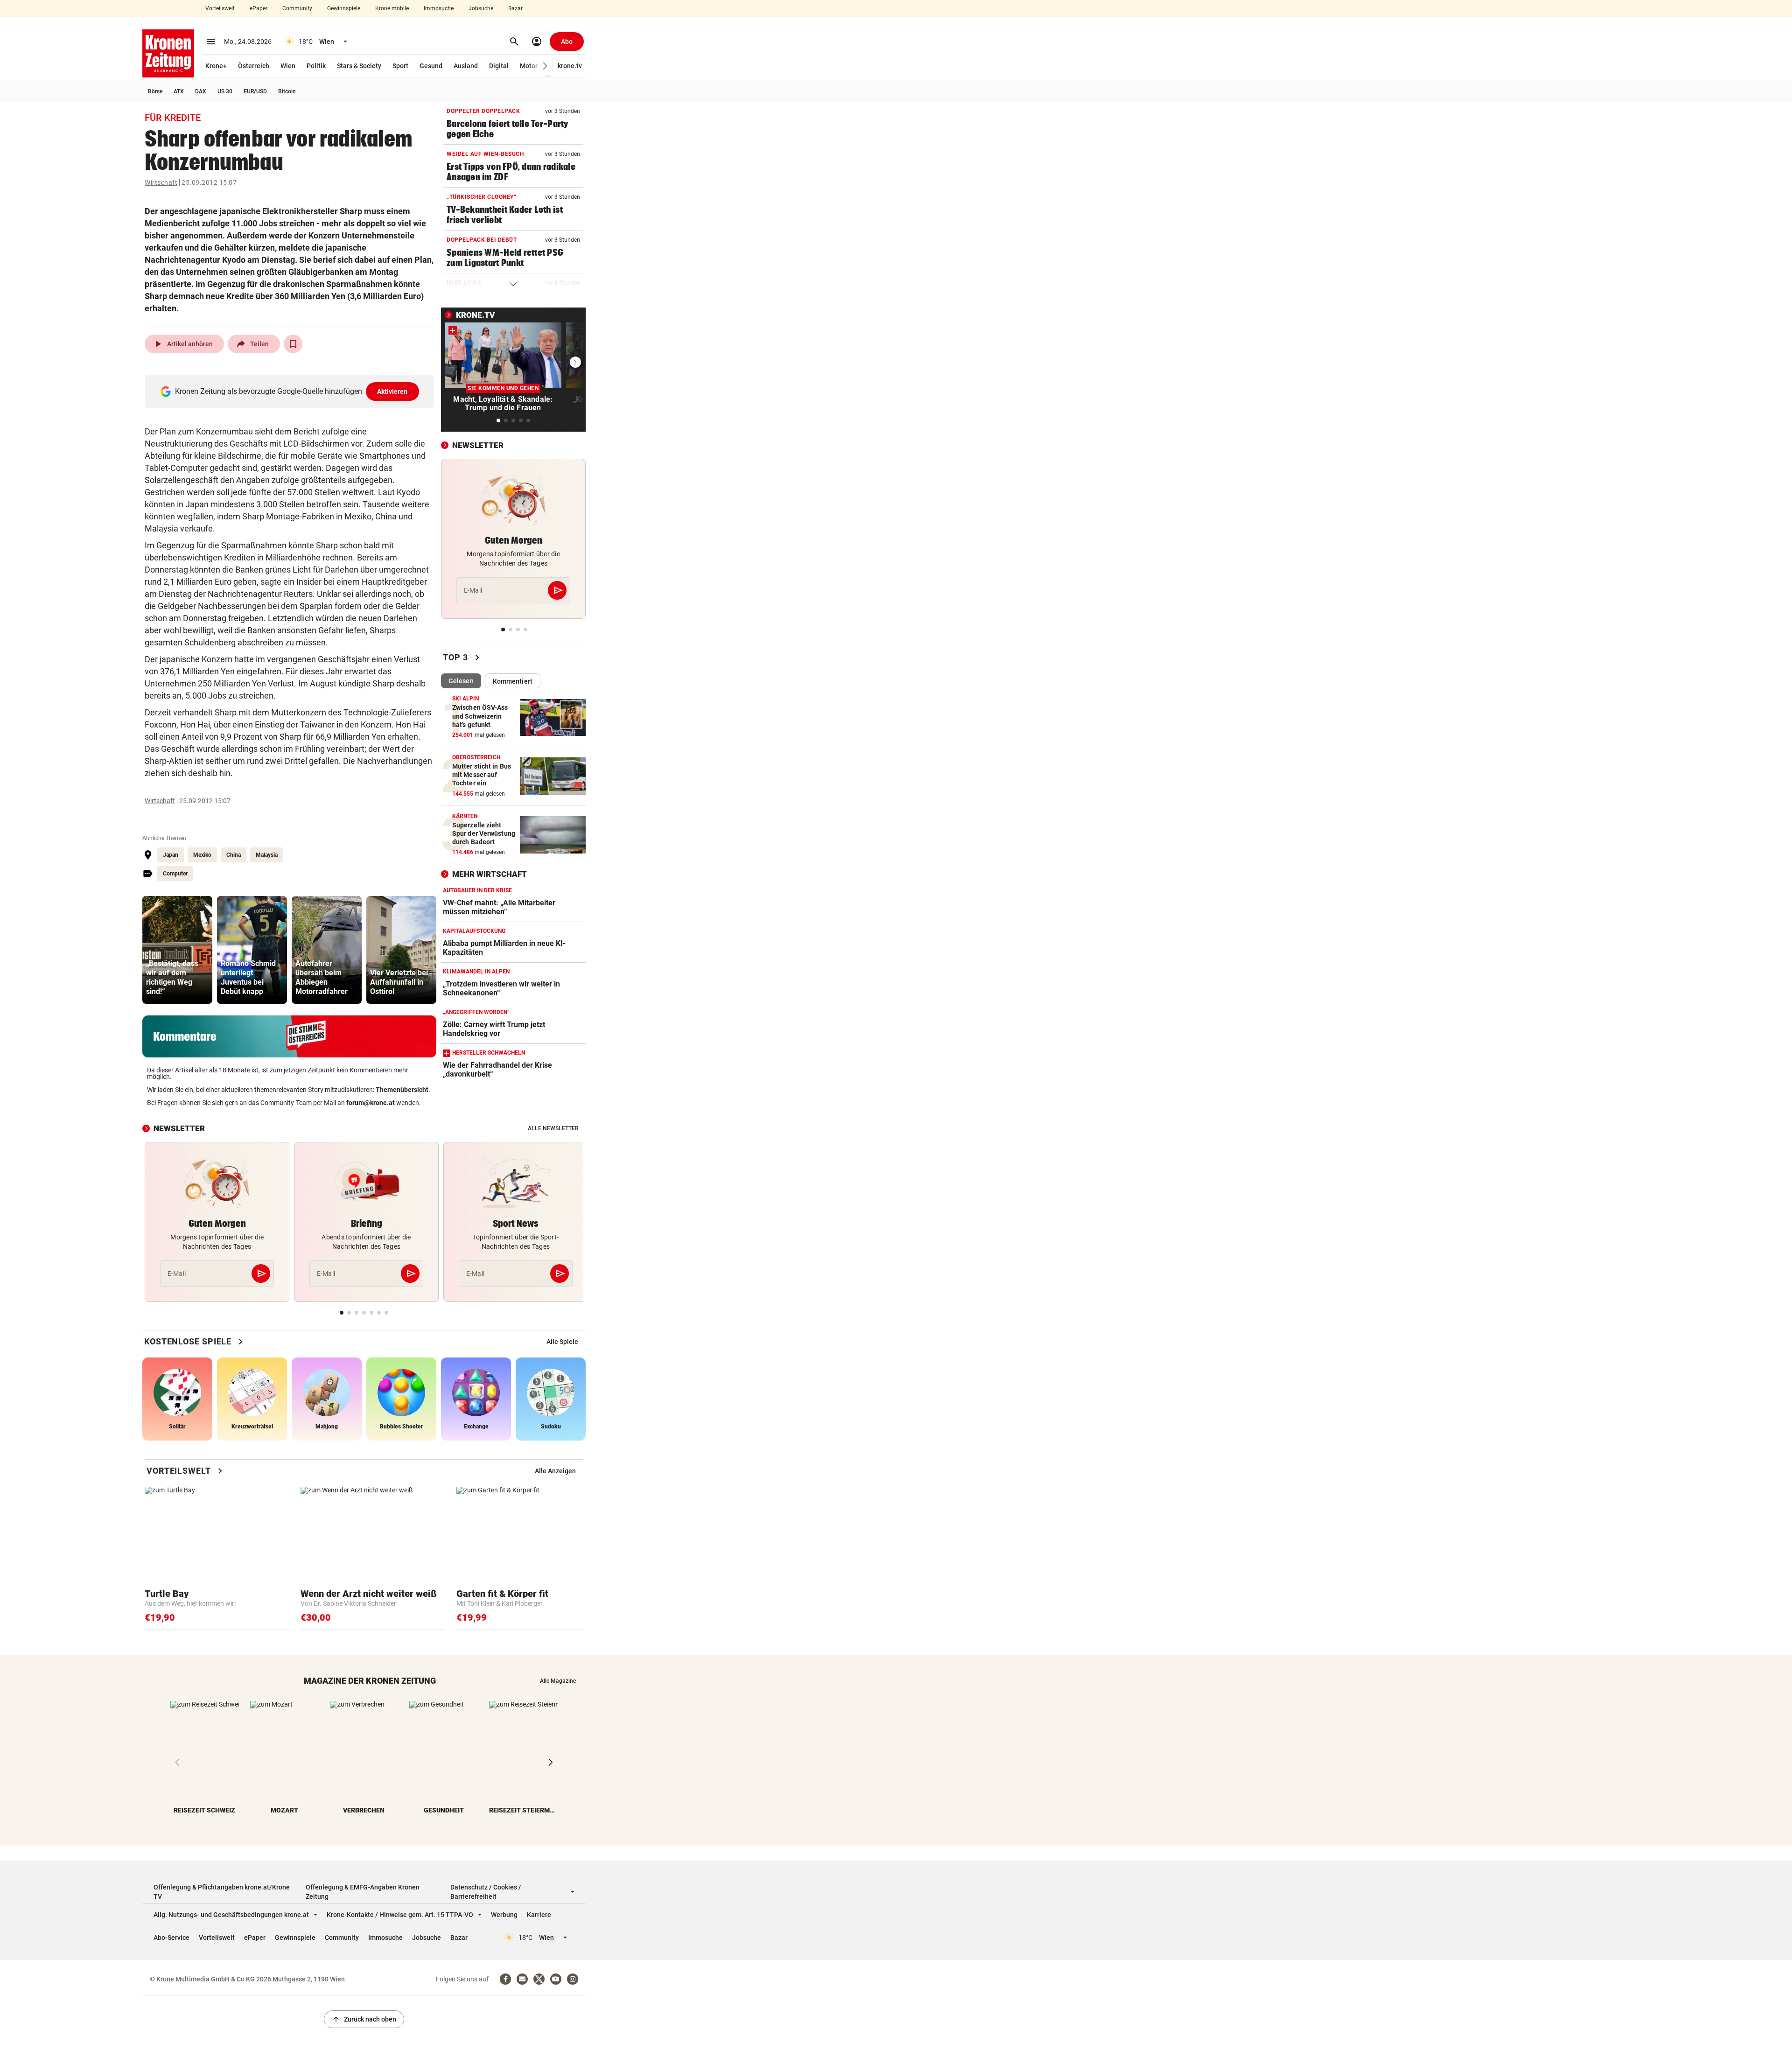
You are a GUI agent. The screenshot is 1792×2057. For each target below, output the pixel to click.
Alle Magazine (558, 1681)
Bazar (515, 8)
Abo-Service (171, 1938)
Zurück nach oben (364, 2019)
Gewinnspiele (344, 8)
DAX (201, 91)
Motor (529, 66)
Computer (175, 874)
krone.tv (570, 66)
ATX (179, 91)
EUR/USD (255, 91)
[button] (545, 66)
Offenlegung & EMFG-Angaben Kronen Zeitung (363, 1892)
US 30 (225, 91)
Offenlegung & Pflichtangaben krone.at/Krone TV (222, 1892)
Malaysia (267, 855)
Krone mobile (392, 8)
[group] (177, 950)
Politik (316, 66)
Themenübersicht (402, 1090)
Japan (171, 855)
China (234, 855)
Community (297, 8)
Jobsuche (481, 8)
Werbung (504, 1915)
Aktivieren (392, 392)
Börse (155, 91)
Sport (400, 66)
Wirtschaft (161, 182)
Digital (499, 66)
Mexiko (202, 855)
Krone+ (216, 66)
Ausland (466, 66)
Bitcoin (287, 91)
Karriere (539, 1915)
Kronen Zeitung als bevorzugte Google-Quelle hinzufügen (291, 391)
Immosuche (439, 8)
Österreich (254, 66)
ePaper (259, 8)
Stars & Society (359, 66)
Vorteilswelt (220, 8)
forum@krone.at (371, 1103)
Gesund (431, 66)
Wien (288, 66)
